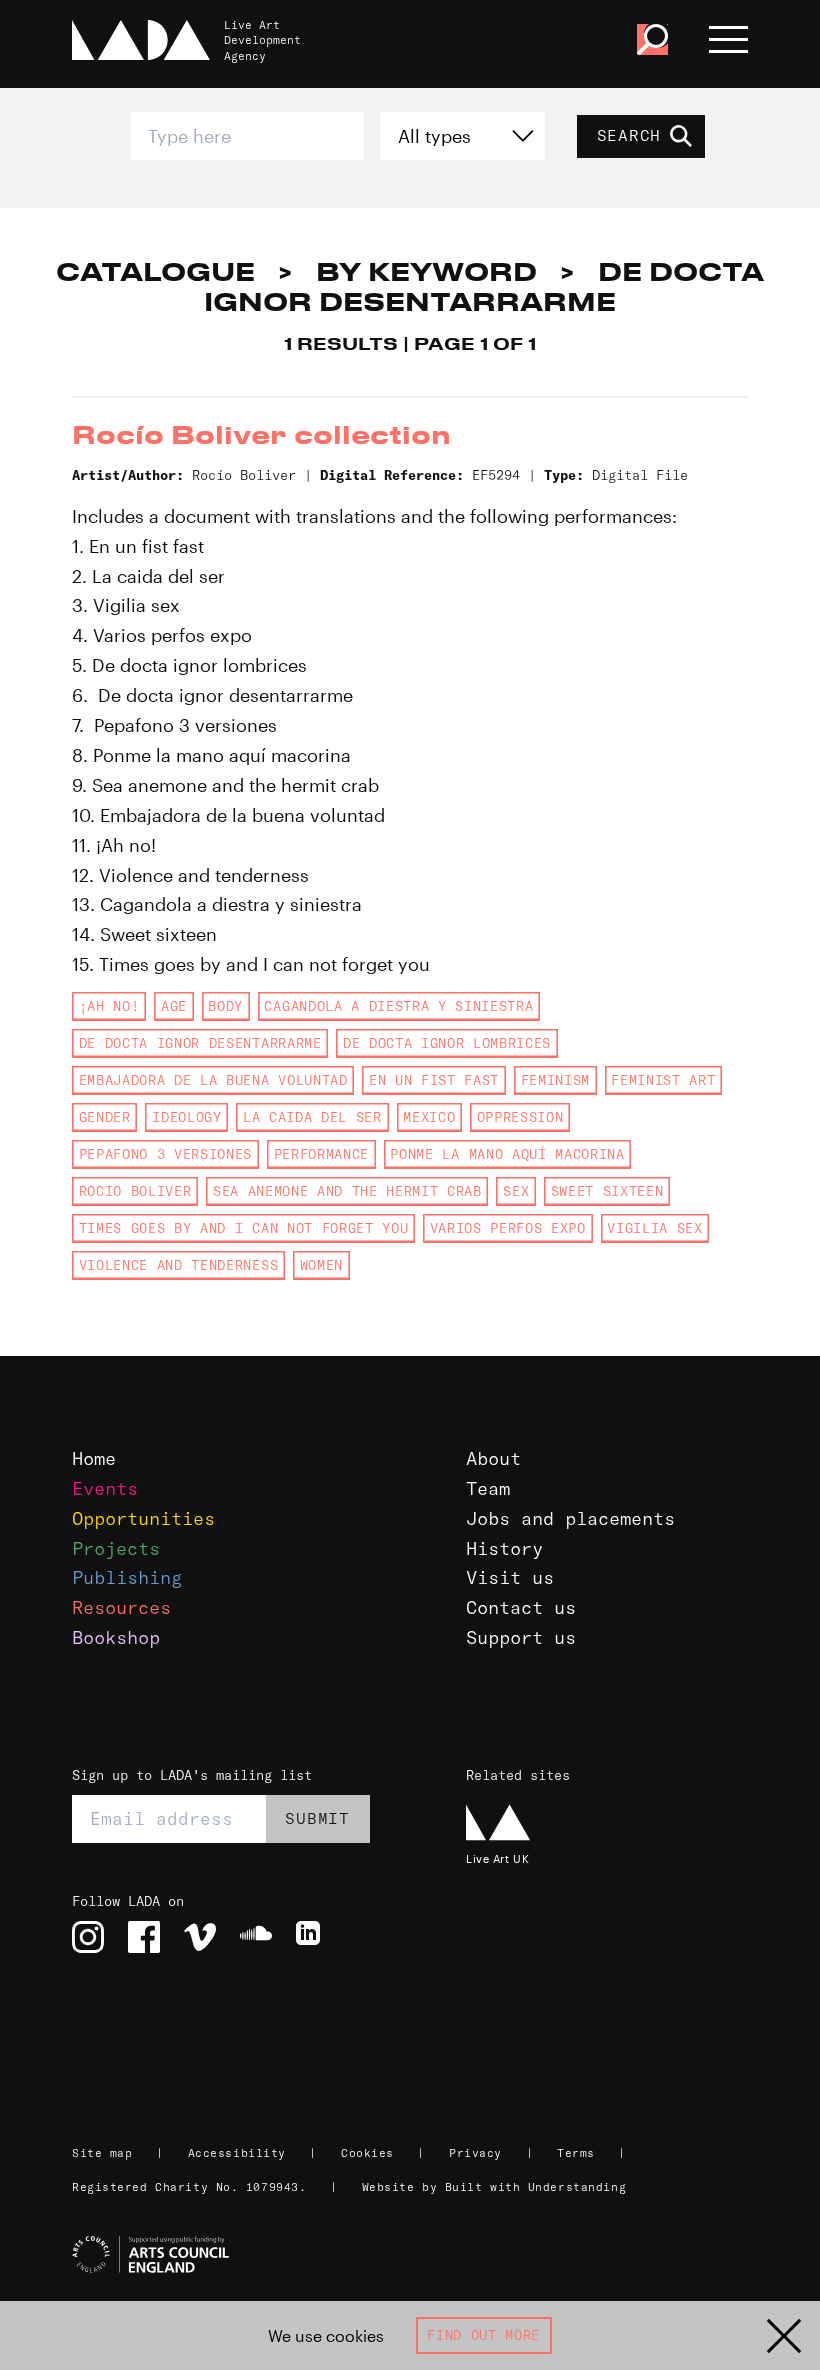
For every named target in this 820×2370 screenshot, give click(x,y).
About (493, 1458)
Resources (121, 1607)
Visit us (510, 1577)
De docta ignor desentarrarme (200, 1043)
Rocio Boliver (135, 1191)
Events (105, 1488)
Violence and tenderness (178, 1265)
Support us (521, 1637)
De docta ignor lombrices (447, 1043)
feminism (555, 1080)
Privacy (475, 2153)
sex (516, 1191)
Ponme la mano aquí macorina (507, 1154)
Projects (116, 1548)
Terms (576, 2153)
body (225, 1006)
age (174, 1006)
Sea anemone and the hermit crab (347, 1191)
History (504, 1548)
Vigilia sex (654, 1228)
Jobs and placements (570, 1518)
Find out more (483, 2335)
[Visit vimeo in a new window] (200, 1937)
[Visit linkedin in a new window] (312, 1937)
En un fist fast (434, 1080)
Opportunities (143, 1518)
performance (321, 1154)
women (321, 1265)
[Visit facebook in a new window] (144, 1937)
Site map (102, 2153)
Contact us (521, 1607)
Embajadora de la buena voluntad (213, 1080)
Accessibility (237, 2153)
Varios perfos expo (508, 1228)
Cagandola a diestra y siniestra (398, 1006)
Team (488, 1488)
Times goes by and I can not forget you (244, 1228)
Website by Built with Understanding (494, 2187)
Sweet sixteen (607, 1191)
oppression (520, 1117)
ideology (186, 1117)
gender (105, 1117)
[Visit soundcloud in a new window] (256, 1937)
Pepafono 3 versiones (165, 1154)
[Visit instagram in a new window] (88, 1937)
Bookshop (116, 1637)
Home (94, 1458)
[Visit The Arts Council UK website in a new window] (418, 2255)
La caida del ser (312, 1117)
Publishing (127, 1577)
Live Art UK (497, 1858)
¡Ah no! (109, 1006)
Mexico (429, 1117)
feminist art (663, 1080)
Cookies (367, 2153)
